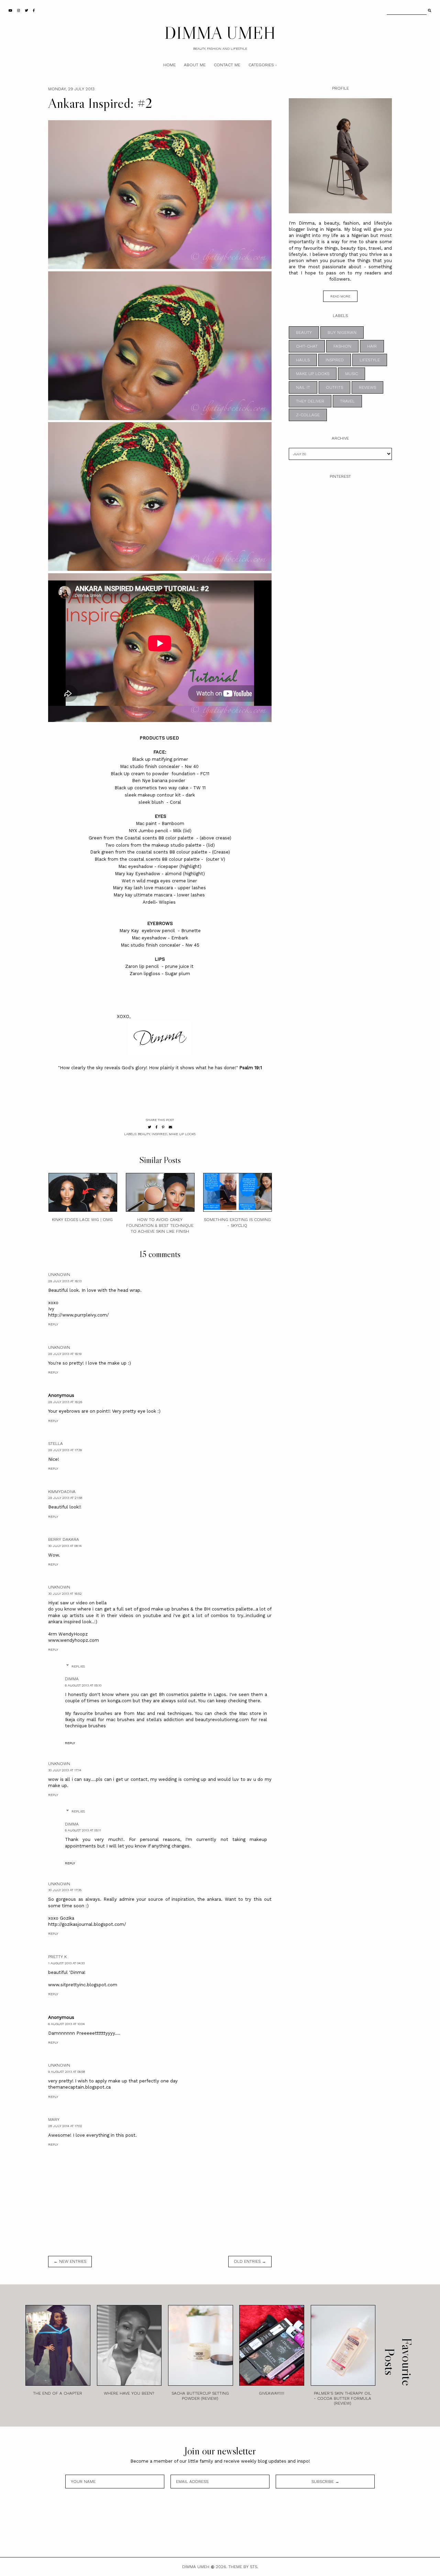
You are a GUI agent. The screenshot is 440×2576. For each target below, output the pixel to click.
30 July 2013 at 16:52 (65, 1594)
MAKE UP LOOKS (182, 1134)
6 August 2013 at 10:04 (66, 2024)
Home (169, 65)
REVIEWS (367, 387)
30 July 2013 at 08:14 (65, 1546)
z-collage (308, 415)
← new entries (70, 2261)
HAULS (303, 360)
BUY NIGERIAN (342, 332)
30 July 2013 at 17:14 (65, 1770)
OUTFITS (334, 387)
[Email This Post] (170, 1127)
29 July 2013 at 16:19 (65, 1354)
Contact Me (227, 65)
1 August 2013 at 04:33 (66, 1963)
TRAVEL (347, 401)
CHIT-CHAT (307, 346)
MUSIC (351, 374)
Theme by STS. (243, 2567)
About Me (195, 65)
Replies (78, 1666)
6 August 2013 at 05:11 (83, 1830)
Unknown (59, 1275)
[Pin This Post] (163, 1127)
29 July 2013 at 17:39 (65, 1450)
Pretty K (57, 1957)
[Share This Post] (157, 1127)
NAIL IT (303, 387)
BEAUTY (144, 1134)
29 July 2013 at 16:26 (65, 1402)
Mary (54, 2120)
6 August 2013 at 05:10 (83, 1685)
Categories (261, 65)
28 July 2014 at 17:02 (65, 2126)
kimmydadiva (62, 1492)
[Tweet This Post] (150, 1127)
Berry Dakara (64, 1539)
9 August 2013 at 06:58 (67, 2072)
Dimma (72, 1679)
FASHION (342, 346)
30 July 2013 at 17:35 (65, 1890)
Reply (53, 1324)
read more (340, 296)
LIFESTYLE (370, 360)
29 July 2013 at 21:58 (65, 1498)
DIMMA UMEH (220, 33)
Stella (56, 1444)
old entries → (250, 2261)
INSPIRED (159, 1134)
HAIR (372, 346)
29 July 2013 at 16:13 (65, 1281)
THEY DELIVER (310, 401)
